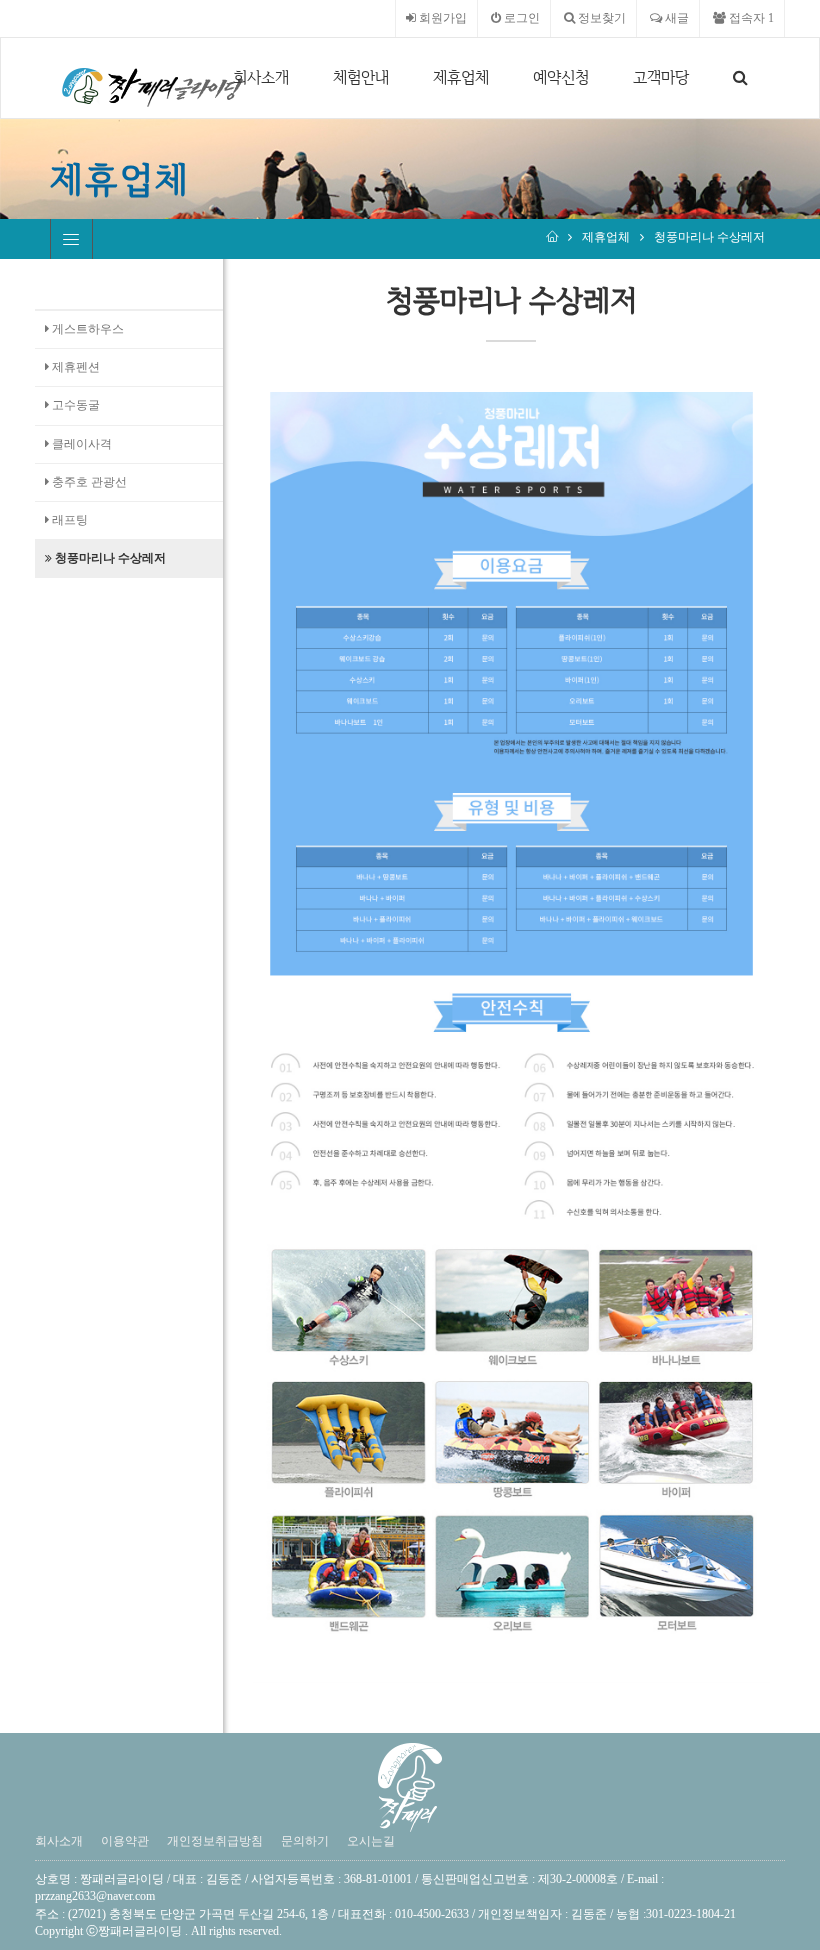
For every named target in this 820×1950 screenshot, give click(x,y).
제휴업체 (461, 77)
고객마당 (661, 77)
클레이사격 (80, 444)
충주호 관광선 (88, 482)
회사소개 (261, 77)
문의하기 (305, 1841)
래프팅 (68, 520)
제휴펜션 (74, 367)
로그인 (520, 18)
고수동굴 (74, 405)
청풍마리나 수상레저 (709, 237)
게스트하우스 (86, 329)
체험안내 (361, 77)
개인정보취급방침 (215, 1841)
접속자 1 (750, 18)
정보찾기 (600, 18)
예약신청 (561, 77)
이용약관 (125, 1841)
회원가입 (441, 18)
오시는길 (371, 1841)
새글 (675, 18)
